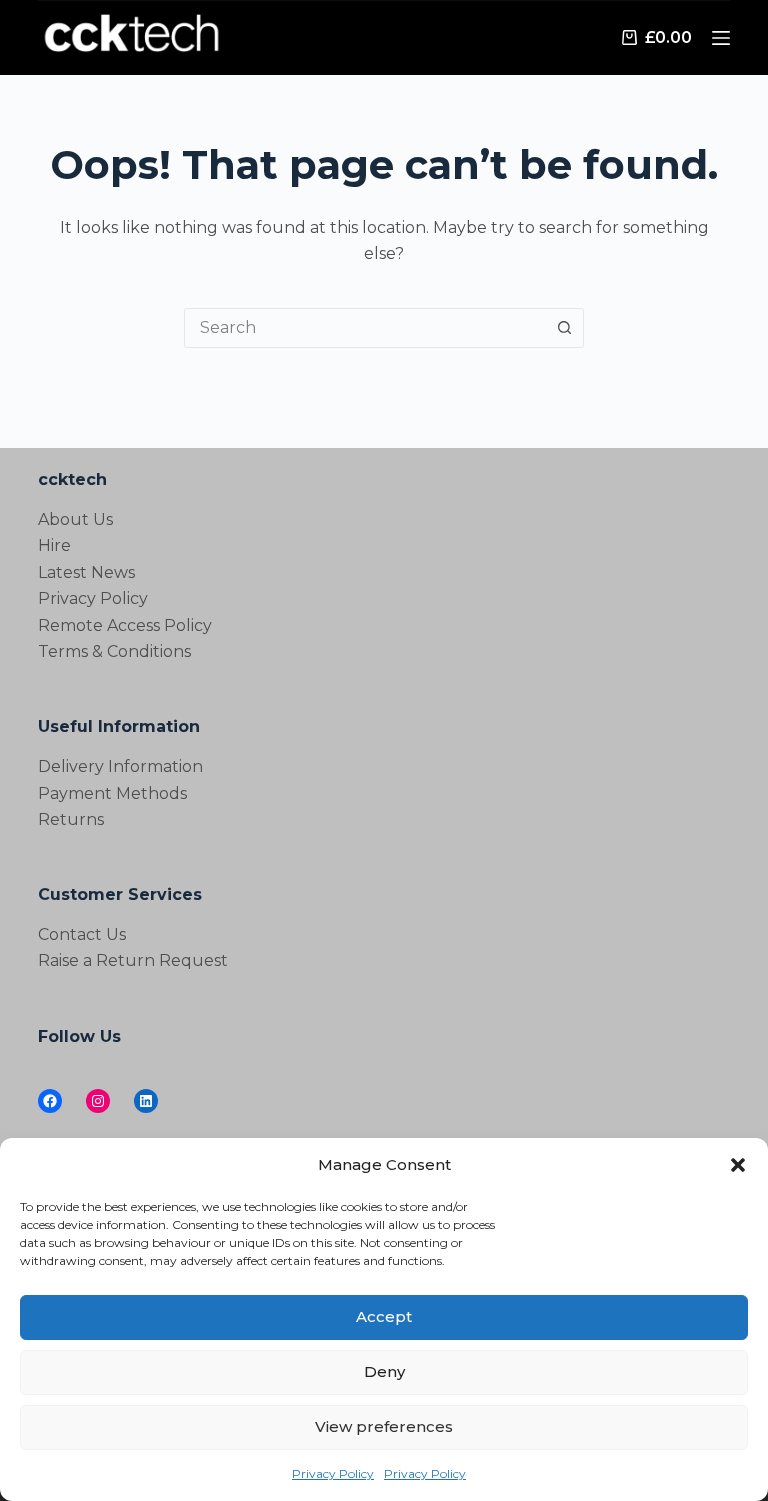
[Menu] (721, 38)
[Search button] (564, 328)
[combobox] (365, 328)
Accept (384, 1316)
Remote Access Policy (125, 625)
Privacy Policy (333, 1473)
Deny (384, 1371)
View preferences (384, 1426)
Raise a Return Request (133, 960)
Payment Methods (112, 793)
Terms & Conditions (114, 651)
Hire (54, 545)
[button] (738, 1165)
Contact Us (82, 934)
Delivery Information (120, 766)
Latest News (86, 572)
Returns (71, 819)
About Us (75, 519)
